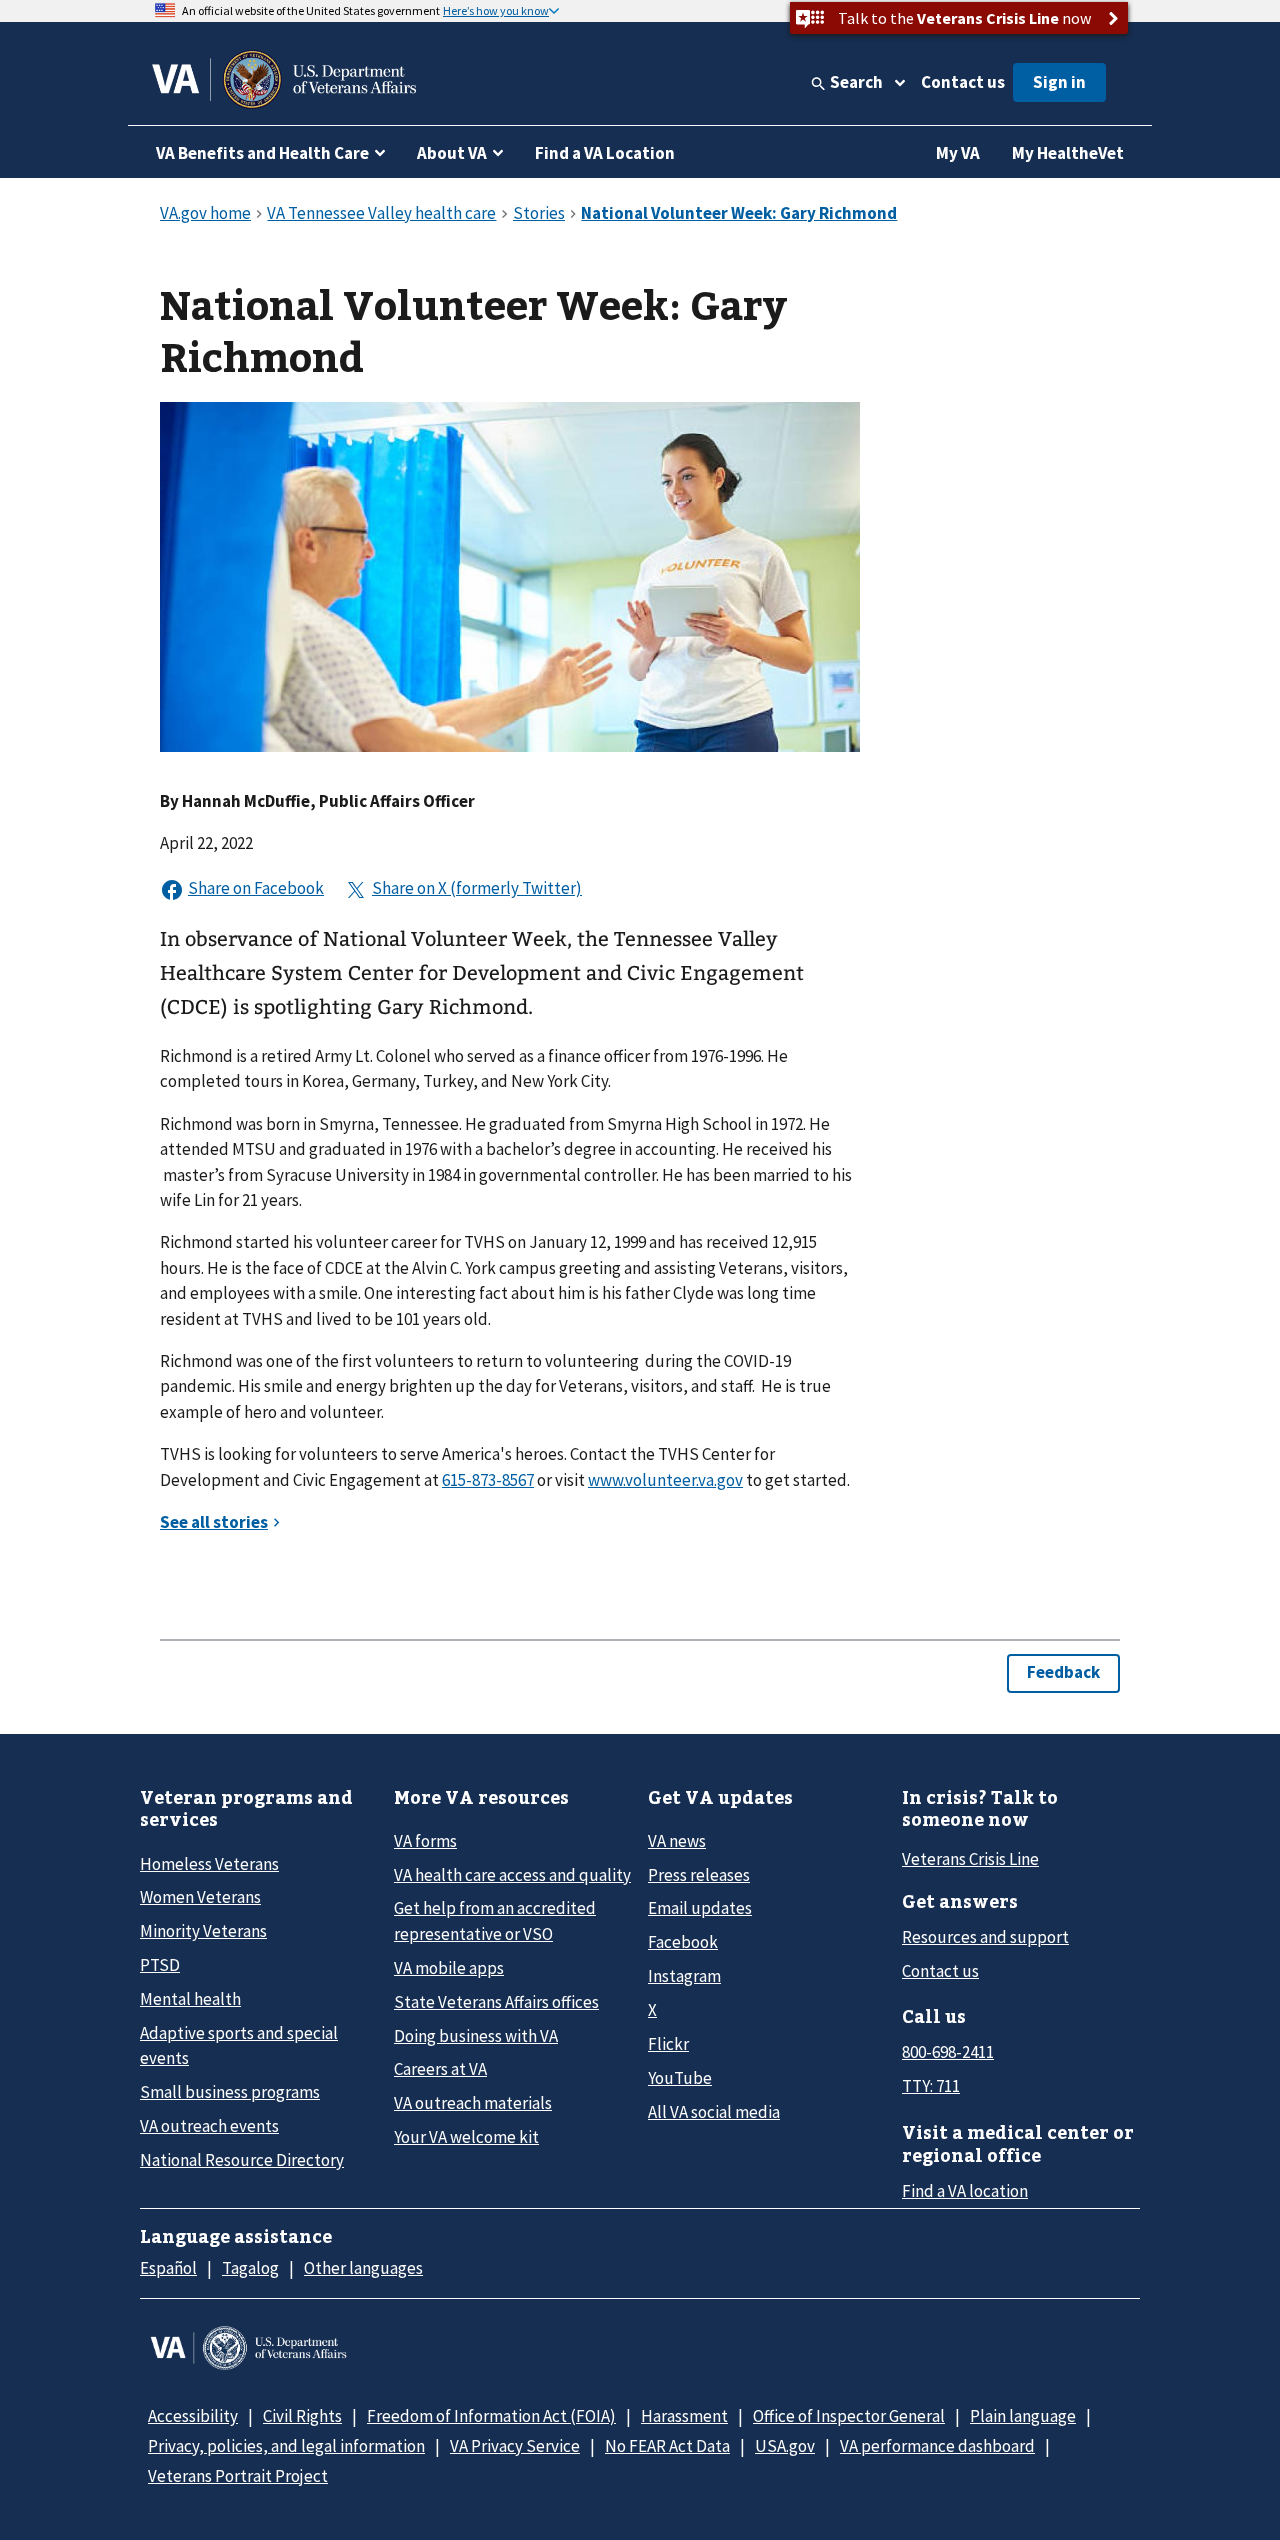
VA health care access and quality (512, 1875)
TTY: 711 (931, 2086)
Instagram (684, 1976)
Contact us (963, 82)
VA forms (425, 1841)
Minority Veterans (203, 1931)
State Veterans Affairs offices (496, 2002)
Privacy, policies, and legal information (286, 2446)
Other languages (363, 2268)
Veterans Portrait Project (238, 2476)
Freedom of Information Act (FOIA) (491, 2416)
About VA (452, 153)
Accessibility (193, 2416)
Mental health (190, 1999)
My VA (958, 153)
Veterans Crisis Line (970, 1859)
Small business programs (230, 2092)
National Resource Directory (242, 2160)
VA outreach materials (473, 2103)
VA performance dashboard (937, 2446)
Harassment (684, 2416)
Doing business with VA (476, 2036)
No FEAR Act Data (667, 2446)
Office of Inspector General (849, 2416)
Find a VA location (965, 2191)
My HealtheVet (1068, 153)
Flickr (668, 2044)
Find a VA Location (605, 153)
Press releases (699, 1875)
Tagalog (250, 2268)
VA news (677, 1841)
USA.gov (785, 2446)
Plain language (1023, 2416)
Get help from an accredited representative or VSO (495, 1920)
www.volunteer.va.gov (665, 1480)
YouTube (680, 2078)
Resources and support (985, 1937)
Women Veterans (200, 1897)
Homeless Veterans (209, 1864)
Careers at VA (440, 2069)
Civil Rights (302, 2416)
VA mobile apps (449, 1968)
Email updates (700, 1908)
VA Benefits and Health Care (262, 153)
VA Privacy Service (515, 2446)
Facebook (683, 1942)
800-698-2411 (948, 2052)
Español (168, 2268)
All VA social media (714, 2112)
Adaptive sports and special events (239, 2045)
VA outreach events (209, 2126)
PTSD (160, 1965)
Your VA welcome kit (466, 2137)
